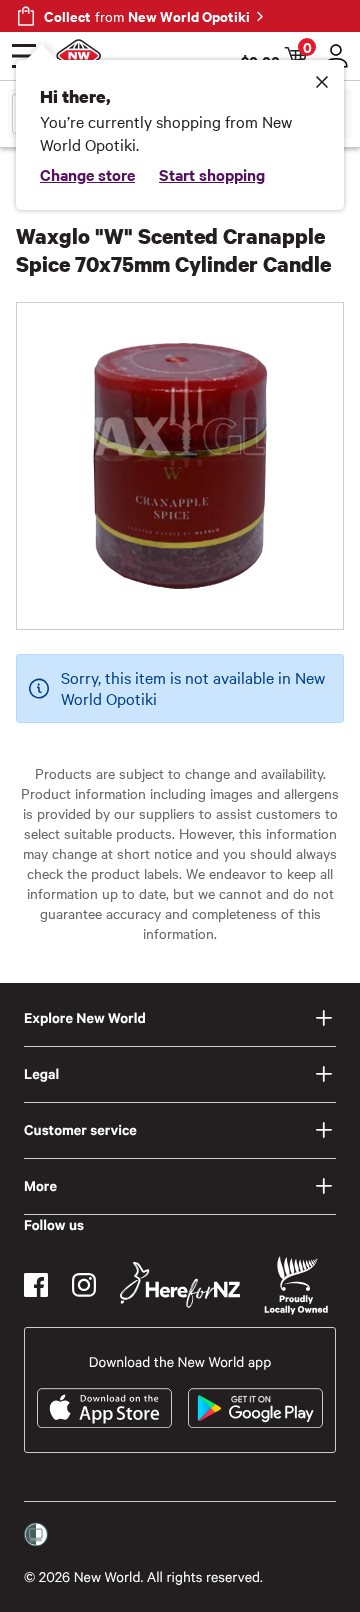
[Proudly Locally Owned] (296, 1285)
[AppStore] (104, 1408)
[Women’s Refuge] (36, 1535)
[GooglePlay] (255, 1408)
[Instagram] (84, 1285)
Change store (87, 174)
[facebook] (36, 1285)
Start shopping (212, 174)
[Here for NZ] (180, 1285)
